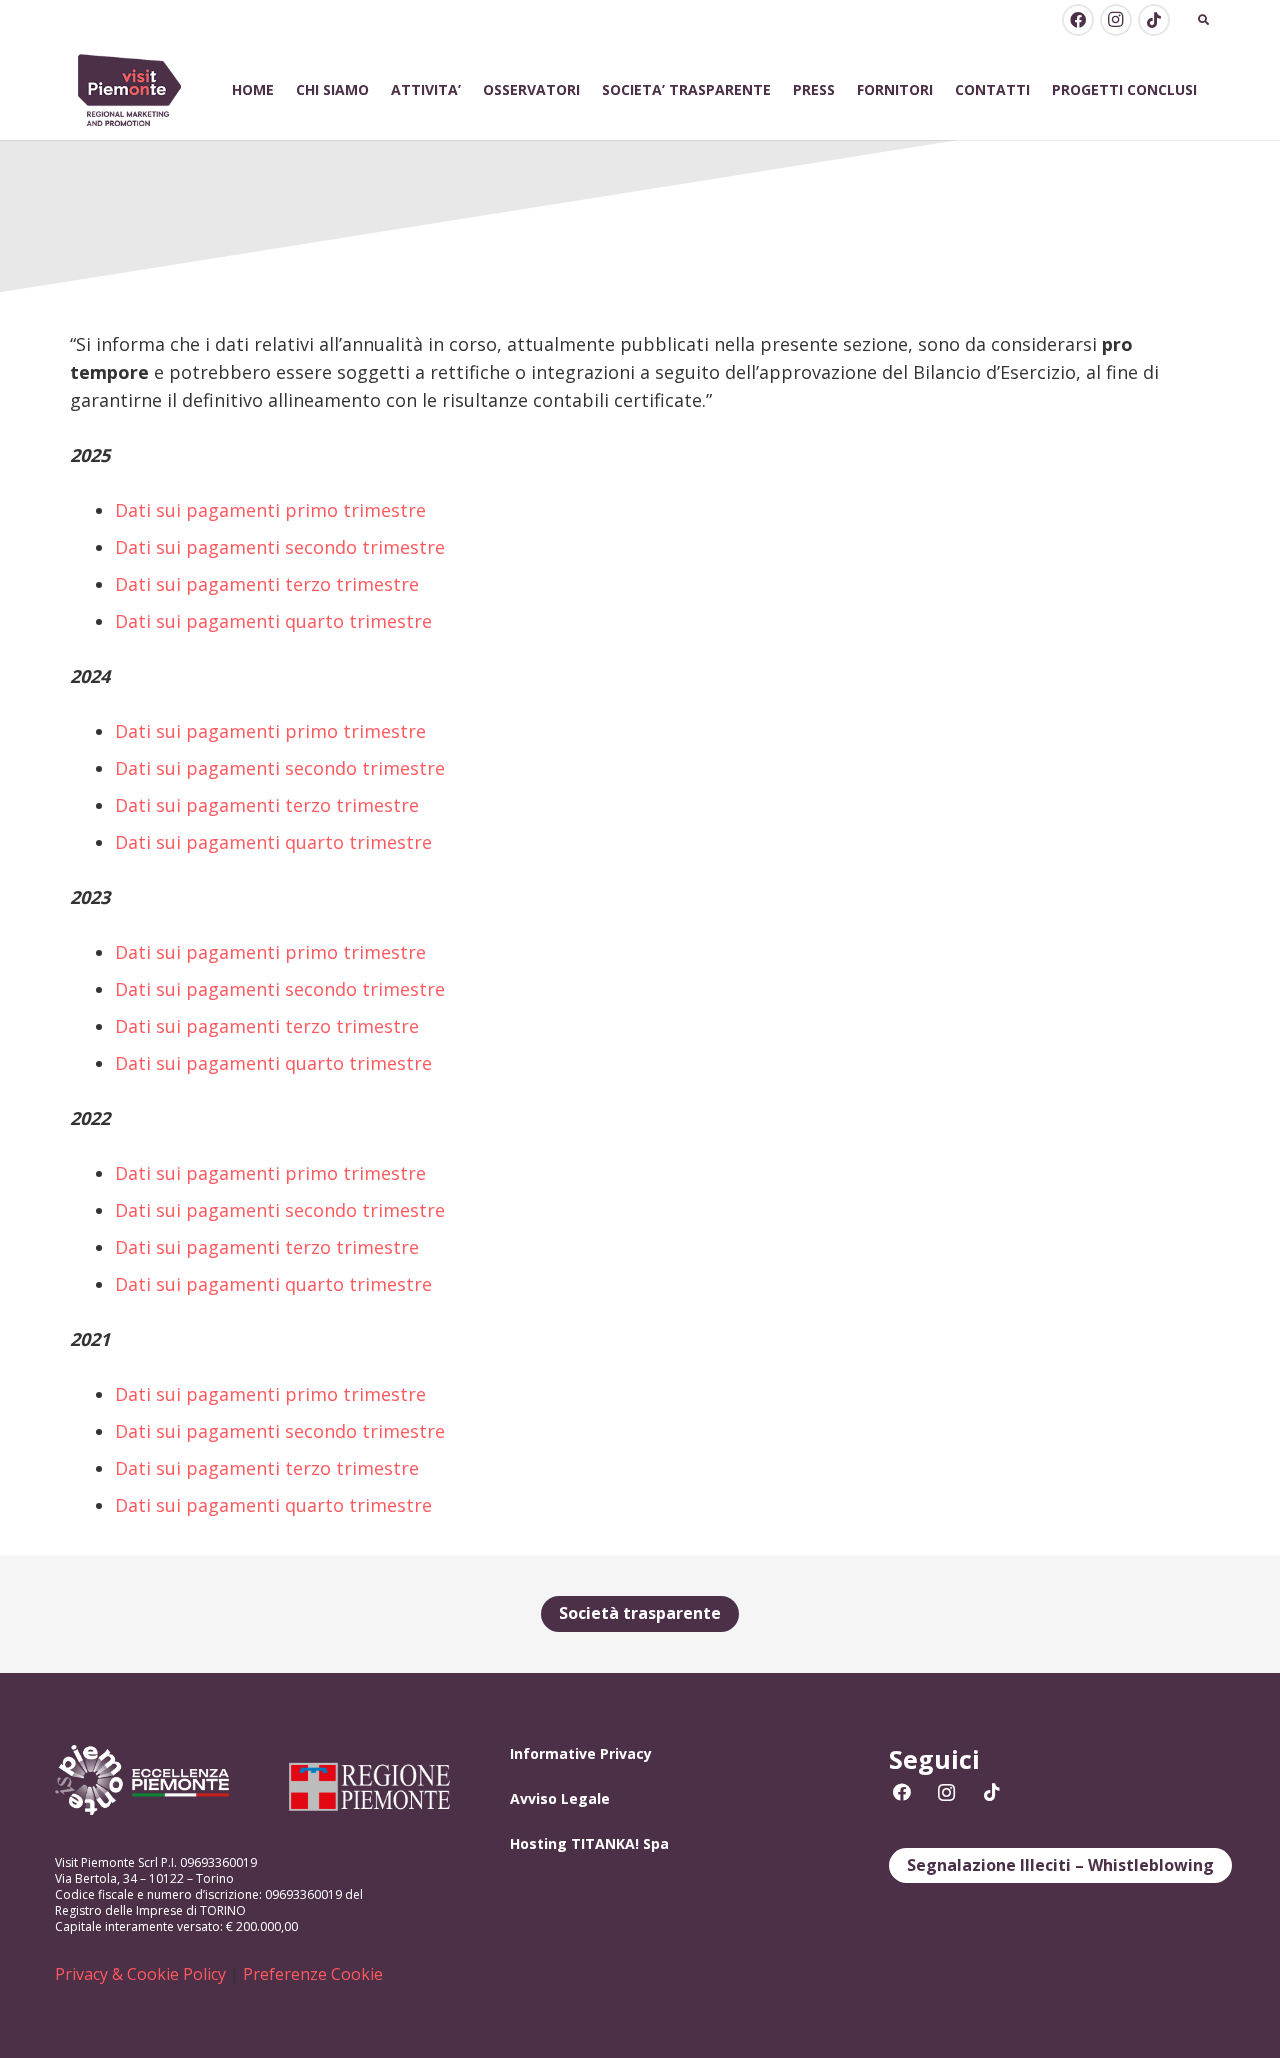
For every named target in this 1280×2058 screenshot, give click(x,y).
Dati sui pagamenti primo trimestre (270, 510)
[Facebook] (1078, 20)
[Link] (130, 90)
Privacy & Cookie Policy (140, 1974)
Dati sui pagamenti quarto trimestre (273, 621)
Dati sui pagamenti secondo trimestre (280, 547)
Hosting (538, 1843)
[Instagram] (1116, 20)
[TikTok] (1154, 20)
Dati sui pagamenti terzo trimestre (267, 584)
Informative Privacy (581, 1753)
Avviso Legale (560, 1798)
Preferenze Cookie (313, 1974)
